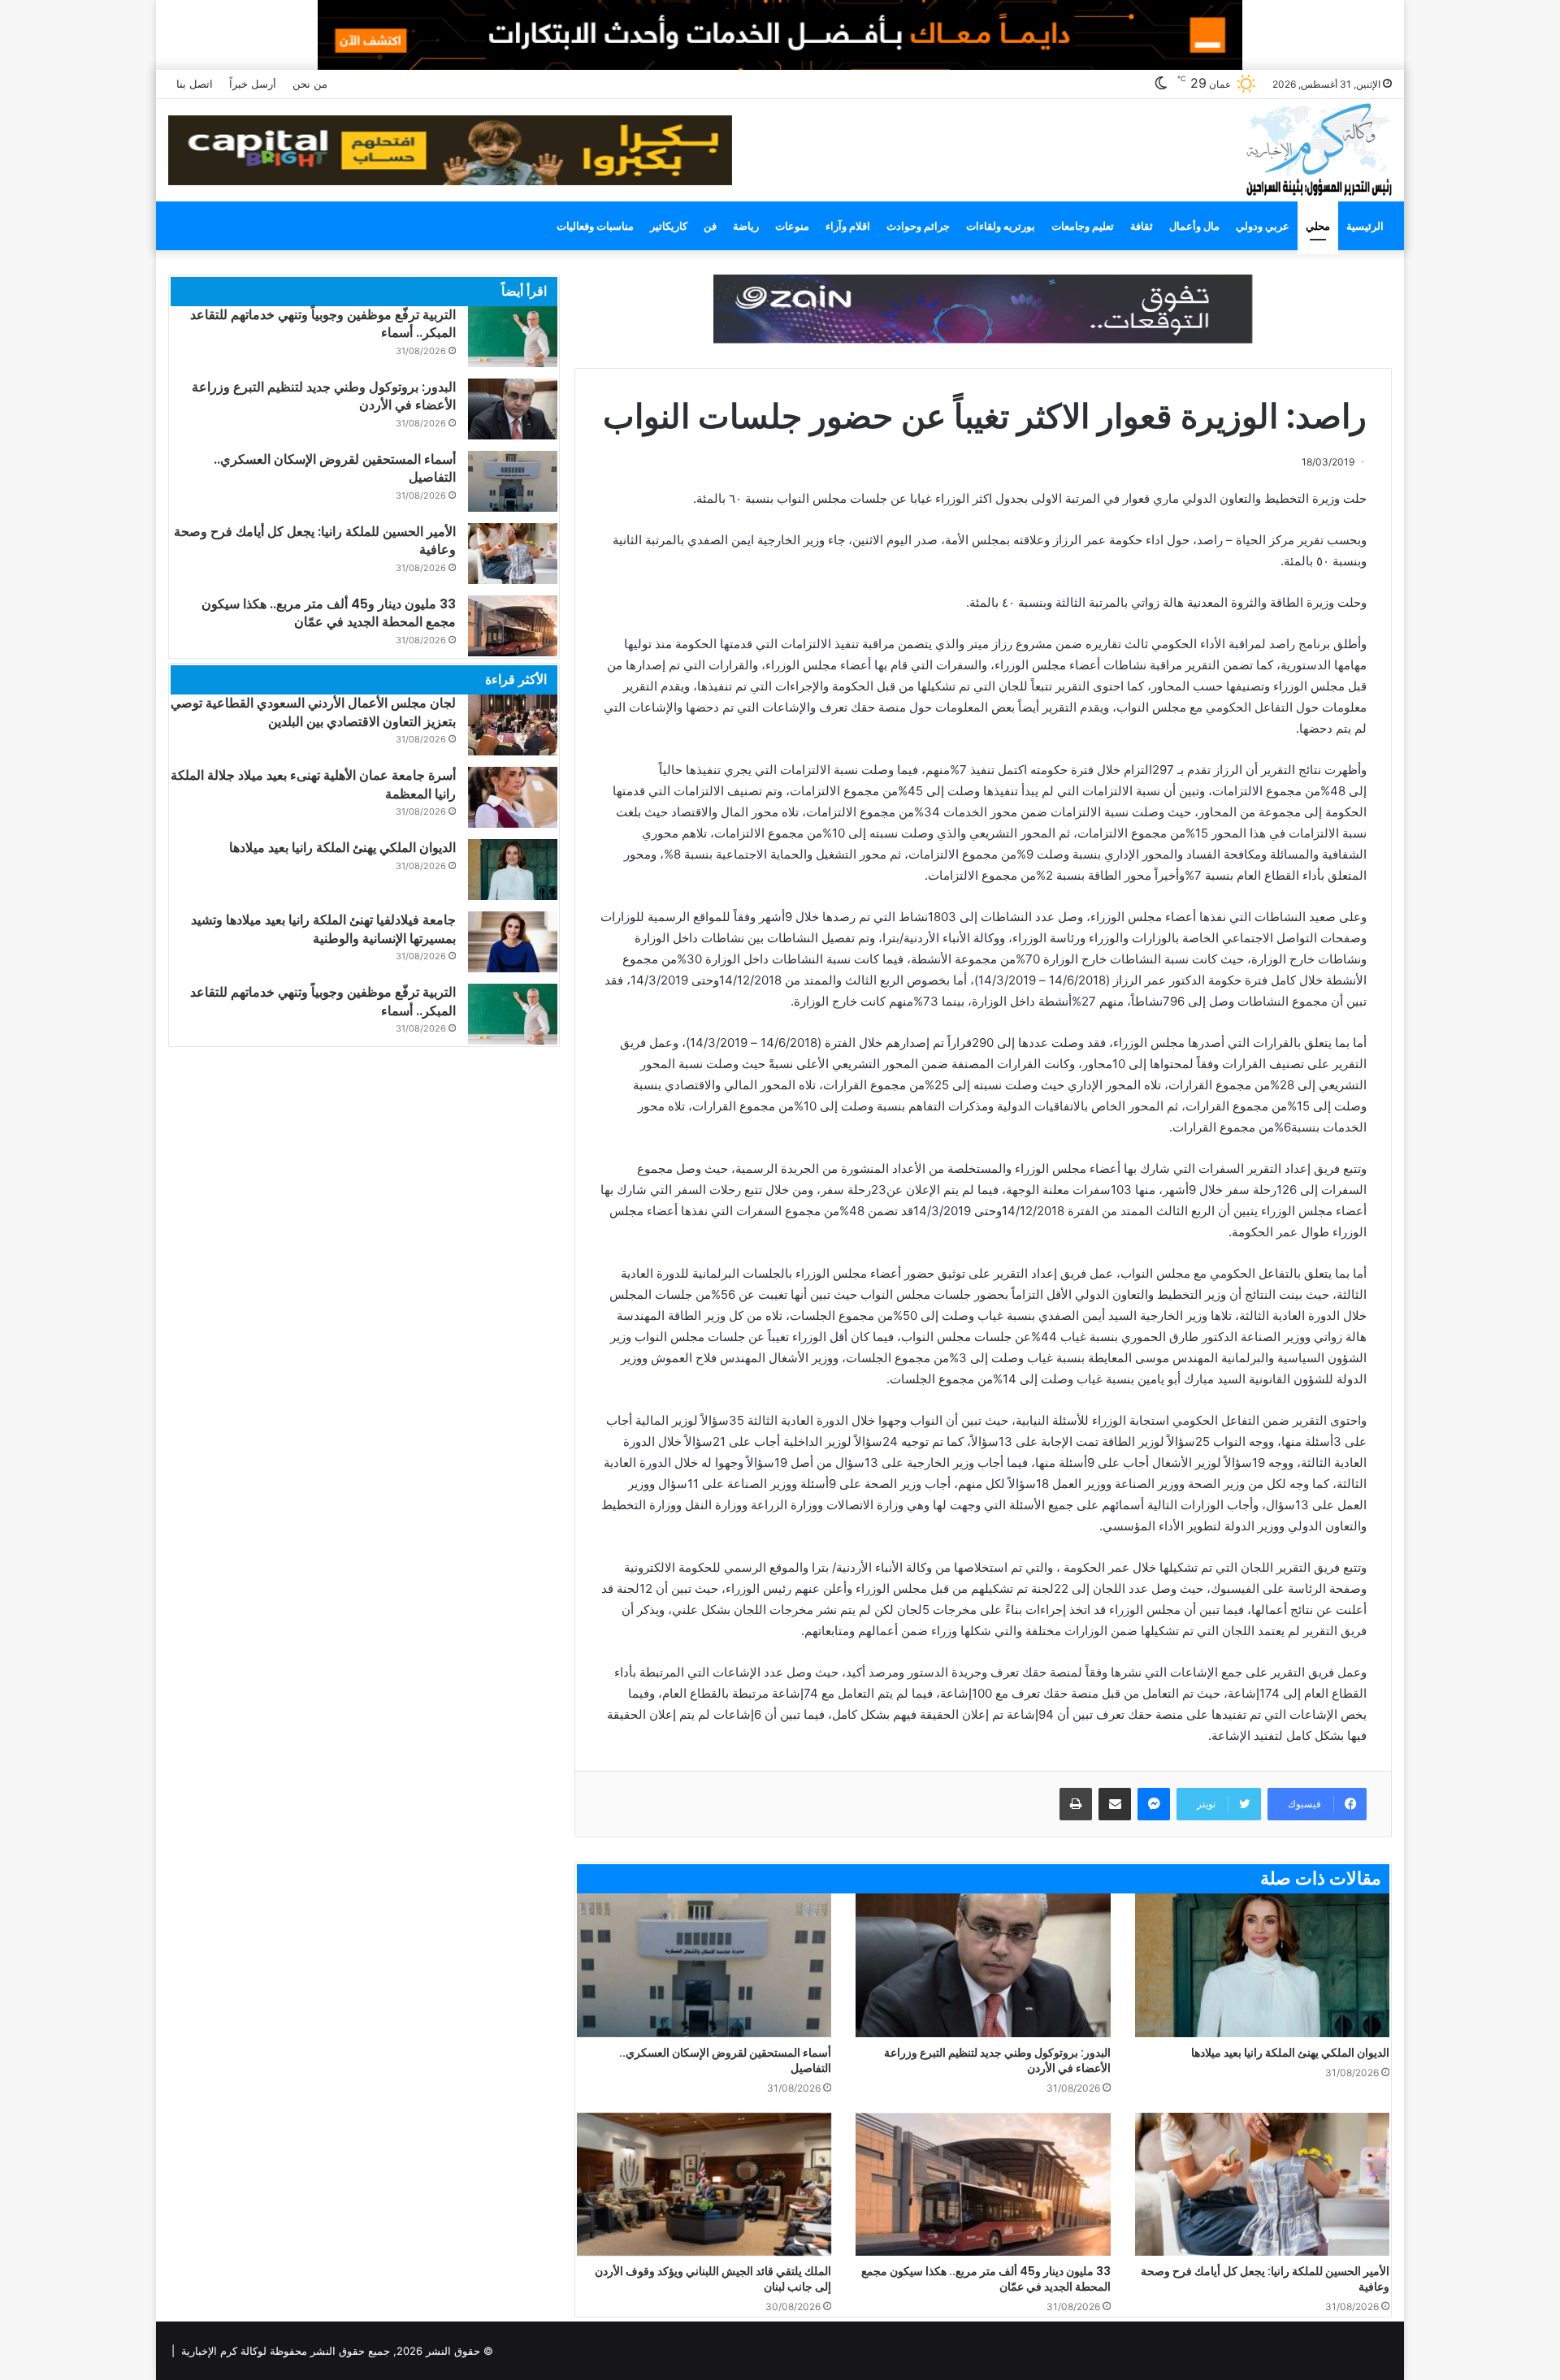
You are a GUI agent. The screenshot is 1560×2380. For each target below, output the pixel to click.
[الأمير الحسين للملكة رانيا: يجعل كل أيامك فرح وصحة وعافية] (1262, 2185)
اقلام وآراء (848, 226)
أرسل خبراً (253, 84)
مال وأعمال (1194, 226)
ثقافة (1142, 226)
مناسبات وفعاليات (595, 226)
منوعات (792, 226)
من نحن (310, 84)
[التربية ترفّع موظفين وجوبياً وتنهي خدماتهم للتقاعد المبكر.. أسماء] (513, 337)
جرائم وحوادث (918, 226)
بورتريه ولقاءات (1001, 226)
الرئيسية (1365, 226)
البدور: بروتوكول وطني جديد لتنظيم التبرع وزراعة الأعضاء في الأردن (997, 2060)
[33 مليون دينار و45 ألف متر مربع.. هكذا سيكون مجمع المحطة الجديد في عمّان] (983, 2185)
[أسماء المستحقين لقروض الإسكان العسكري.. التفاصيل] (704, 1965)
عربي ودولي (1263, 226)
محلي (1318, 226)
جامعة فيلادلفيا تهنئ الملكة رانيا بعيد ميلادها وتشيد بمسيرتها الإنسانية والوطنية (323, 929)
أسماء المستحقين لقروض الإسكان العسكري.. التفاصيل (725, 2060)
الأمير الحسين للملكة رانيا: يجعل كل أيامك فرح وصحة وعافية (1265, 2279)
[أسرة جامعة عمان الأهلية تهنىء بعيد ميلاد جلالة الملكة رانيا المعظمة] (513, 797)
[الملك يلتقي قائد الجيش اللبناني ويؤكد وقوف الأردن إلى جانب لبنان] (704, 2185)
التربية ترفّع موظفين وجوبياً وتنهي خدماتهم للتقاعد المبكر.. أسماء (323, 324)
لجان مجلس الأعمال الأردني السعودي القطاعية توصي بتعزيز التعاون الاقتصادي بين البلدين (313, 712)
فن (710, 226)
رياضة (746, 226)
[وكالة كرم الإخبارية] (1318, 148)
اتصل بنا (195, 84)
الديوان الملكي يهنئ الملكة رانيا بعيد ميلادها (1290, 2053)
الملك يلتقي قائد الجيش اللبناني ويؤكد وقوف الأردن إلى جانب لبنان (713, 2279)
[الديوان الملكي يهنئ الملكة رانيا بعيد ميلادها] (1262, 1965)
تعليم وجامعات (1083, 226)
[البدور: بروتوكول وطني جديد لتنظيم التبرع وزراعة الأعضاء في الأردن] (983, 1965)
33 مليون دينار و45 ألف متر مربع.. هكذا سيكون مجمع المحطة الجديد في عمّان (986, 2279)
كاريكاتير (669, 226)
